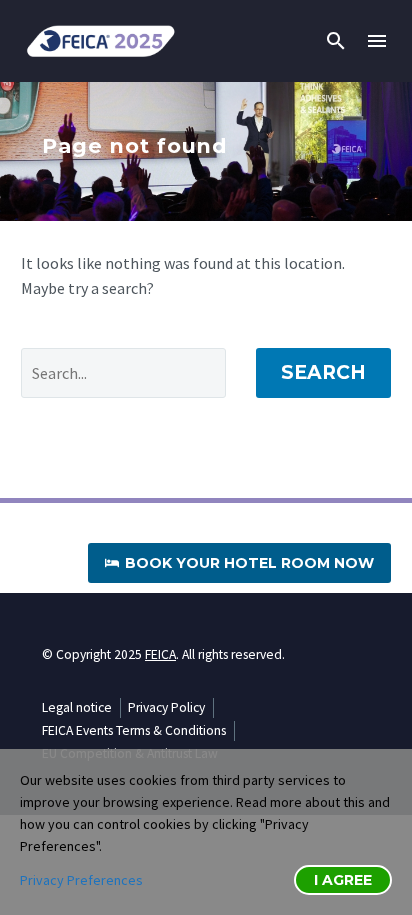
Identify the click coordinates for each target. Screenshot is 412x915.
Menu (377, 41)
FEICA (160, 654)
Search (323, 372)
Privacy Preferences (81, 880)
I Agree (343, 880)
